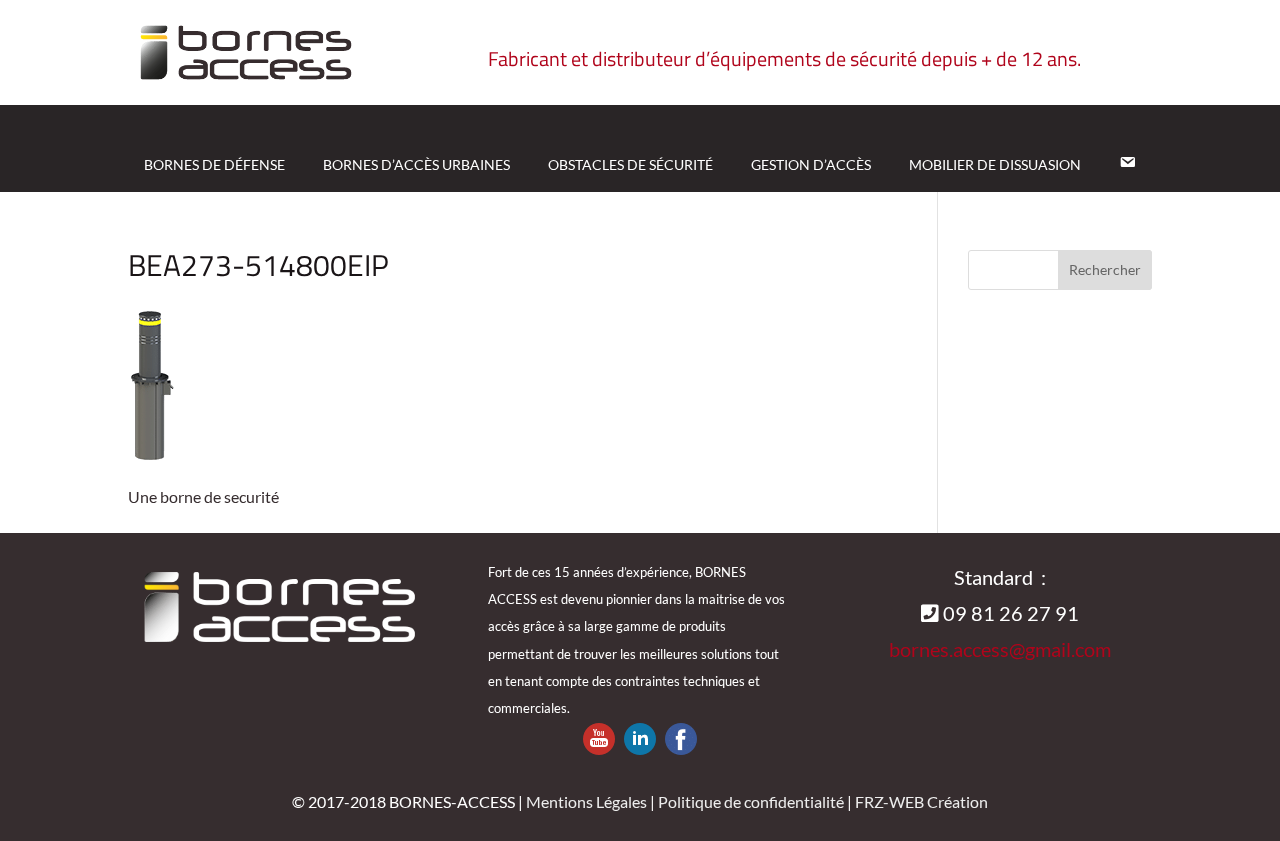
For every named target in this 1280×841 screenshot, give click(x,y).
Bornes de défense (214, 164)
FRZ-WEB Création (921, 801)
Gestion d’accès (811, 164)
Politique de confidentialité (751, 801)
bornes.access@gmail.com (1000, 649)
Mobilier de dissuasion (995, 164)
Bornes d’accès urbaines (416, 164)
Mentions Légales (586, 801)
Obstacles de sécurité (630, 164)
